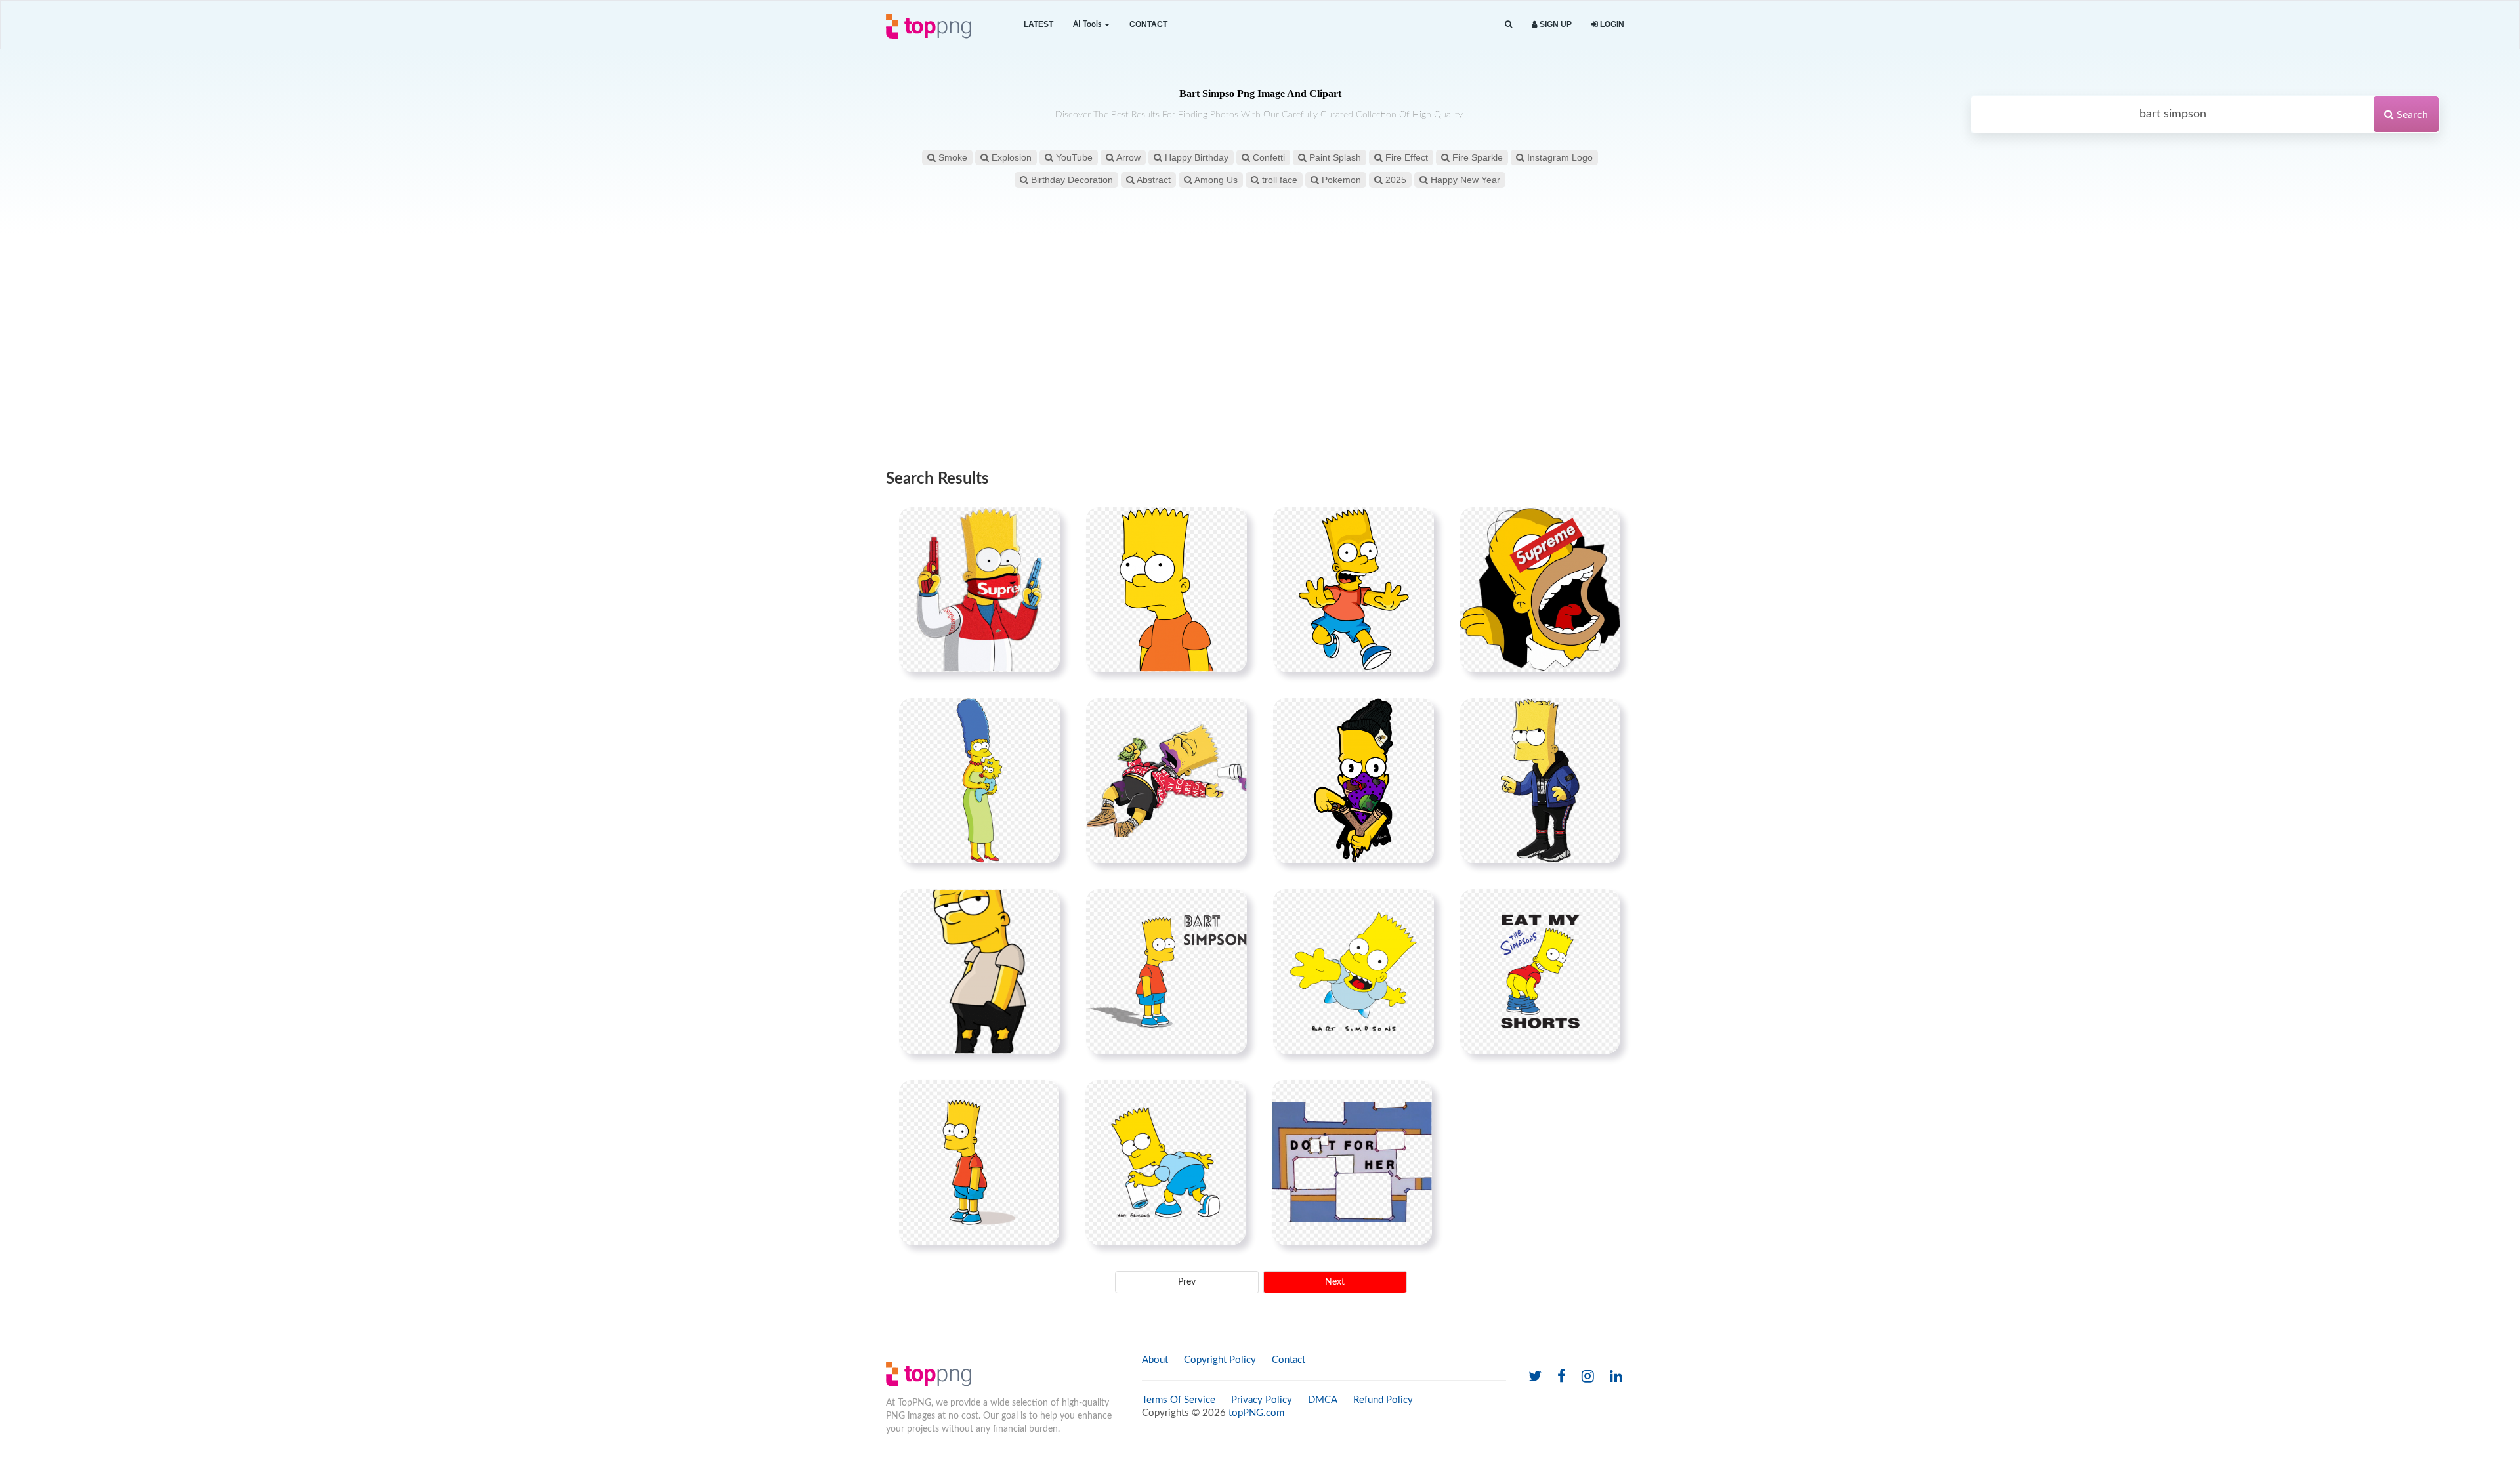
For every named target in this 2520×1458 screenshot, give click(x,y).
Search (2411, 115)
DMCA (1323, 1400)
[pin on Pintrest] (1042, 525)
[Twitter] (1535, 1377)
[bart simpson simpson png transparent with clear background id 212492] (1354, 589)
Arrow (1127, 157)
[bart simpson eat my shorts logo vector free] (1540, 971)
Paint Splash (1334, 157)
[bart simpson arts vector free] (1165, 1162)
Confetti (1268, 157)
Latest (1039, 24)
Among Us (1215, 180)
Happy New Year (1464, 180)
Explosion (1010, 157)
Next (1335, 1282)
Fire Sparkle (1476, 157)
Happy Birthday (1195, 157)
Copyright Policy (1220, 1360)
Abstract (1153, 180)
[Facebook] (1562, 1377)
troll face (1278, 180)
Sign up (1555, 24)
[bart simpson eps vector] (1354, 971)
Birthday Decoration (1071, 180)
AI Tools (1088, 24)
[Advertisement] (1260, 339)
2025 (1395, 180)
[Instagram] (1588, 1377)
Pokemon (1340, 180)
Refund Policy (1383, 1400)
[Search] (1508, 25)
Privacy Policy (1262, 1400)
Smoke (952, 157)
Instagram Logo (1559, 157)
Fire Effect (1405, 157)
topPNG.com (1256, 1413)
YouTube (1073, 157)
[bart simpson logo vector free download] (979, 1162)
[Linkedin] (1616, 1377)
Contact (1148, 24)
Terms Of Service (1179, 1400)
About (1155, 1360)
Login (1611, 24)
